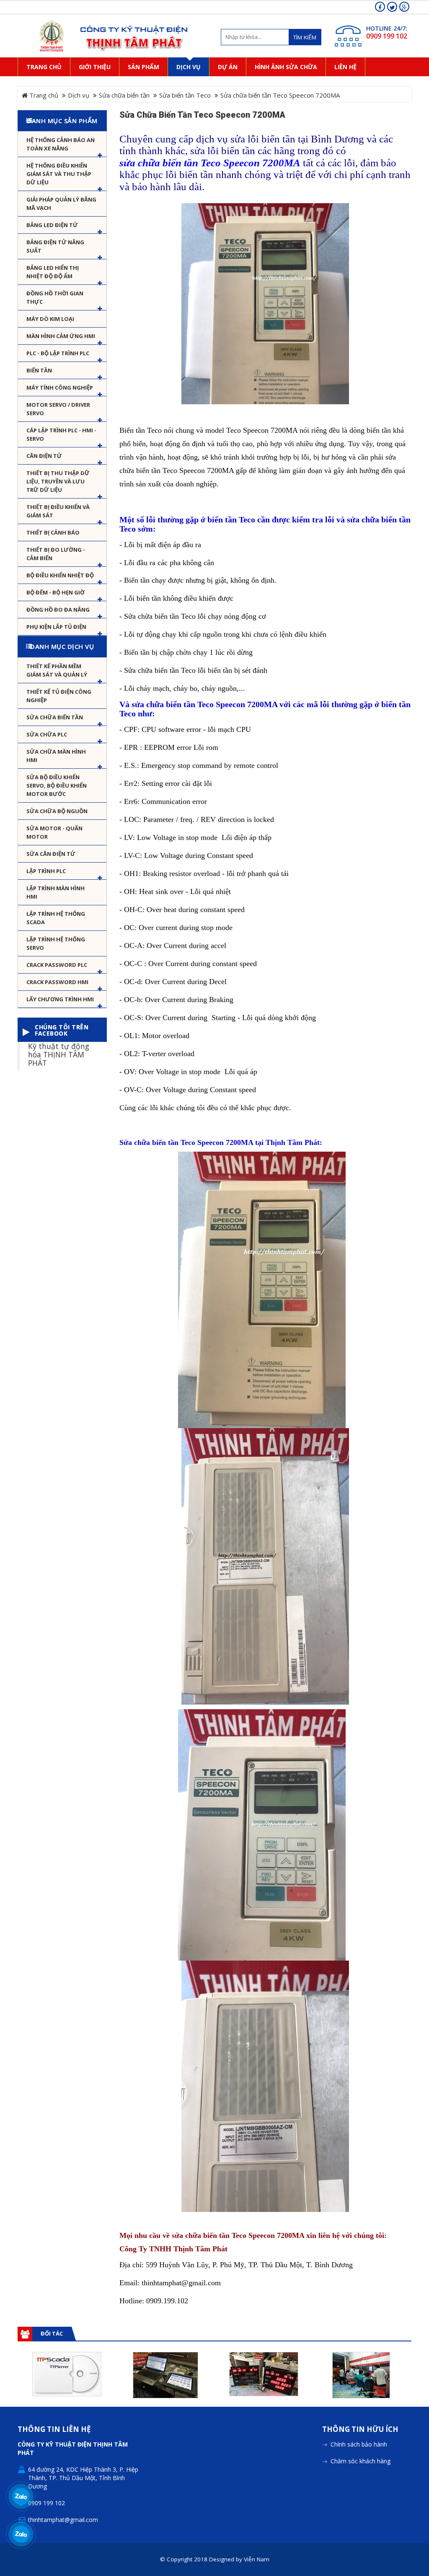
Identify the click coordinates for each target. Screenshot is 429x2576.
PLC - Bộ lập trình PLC (58, 353)
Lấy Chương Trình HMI (60, 999)
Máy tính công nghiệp (60, 388)
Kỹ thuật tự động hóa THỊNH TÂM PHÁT (59, 1054)
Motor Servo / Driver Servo (58, 409)
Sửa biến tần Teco (185, 95)
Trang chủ (43, 95)
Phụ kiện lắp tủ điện (56, 627)
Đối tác (52, 2333)
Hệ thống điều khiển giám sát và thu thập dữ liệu (59, 174)
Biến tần (39, 370)
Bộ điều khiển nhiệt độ (60, 575)
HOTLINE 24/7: (387, 28)
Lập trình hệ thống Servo (56, 943)
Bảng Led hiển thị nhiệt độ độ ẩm (53, 272)
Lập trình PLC (46, 871)
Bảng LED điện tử (52, 225)
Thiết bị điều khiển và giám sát (58, 511)
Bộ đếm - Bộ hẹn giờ (56, 592)
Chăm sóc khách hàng (361, 2461)
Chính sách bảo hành (359, 2444)
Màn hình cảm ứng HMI (61, 336)
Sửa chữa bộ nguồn (57, 811)
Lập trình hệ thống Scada (56, 918)
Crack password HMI (57, 982)
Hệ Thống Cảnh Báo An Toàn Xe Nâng (61, 144)
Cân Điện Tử (44, 456)
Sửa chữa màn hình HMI (56, 756)
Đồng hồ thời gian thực (55, 297)
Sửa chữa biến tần (124, 95)
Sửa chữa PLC (47, 734)
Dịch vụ (79, 95)
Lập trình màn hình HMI (56, 892)
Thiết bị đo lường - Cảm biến (56, 554)
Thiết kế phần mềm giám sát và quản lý (57, 670)
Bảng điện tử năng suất (55, 246)
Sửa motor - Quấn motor (54, 832)
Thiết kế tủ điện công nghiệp (59, 696)
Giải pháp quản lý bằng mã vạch (61, 204)
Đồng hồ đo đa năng (58, 610)
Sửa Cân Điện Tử (51, 854)
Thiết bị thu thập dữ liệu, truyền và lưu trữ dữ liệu (58, 481)
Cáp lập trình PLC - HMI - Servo (61, 434)
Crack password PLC (57, 965)
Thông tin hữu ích (360, 2430)
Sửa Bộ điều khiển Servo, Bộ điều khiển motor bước (57, 785)
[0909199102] (21, 2496)
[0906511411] (21, 2534)
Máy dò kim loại (50, 319)
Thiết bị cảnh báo (53, 532)
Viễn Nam (257, 2559)
